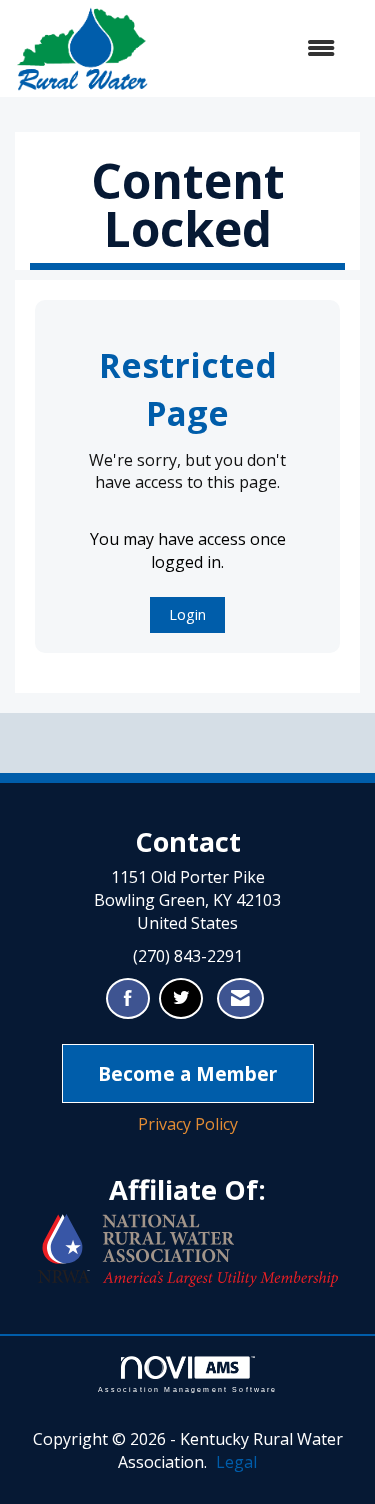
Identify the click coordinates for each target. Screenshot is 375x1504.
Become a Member (187, 1073)
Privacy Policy (188, 1124)
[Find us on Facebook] (128, 998)
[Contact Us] (240, 998)
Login (187, 614)
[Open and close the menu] (252, 48)
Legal (236, 1462)
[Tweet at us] (181, 998)
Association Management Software (188, 1389)
